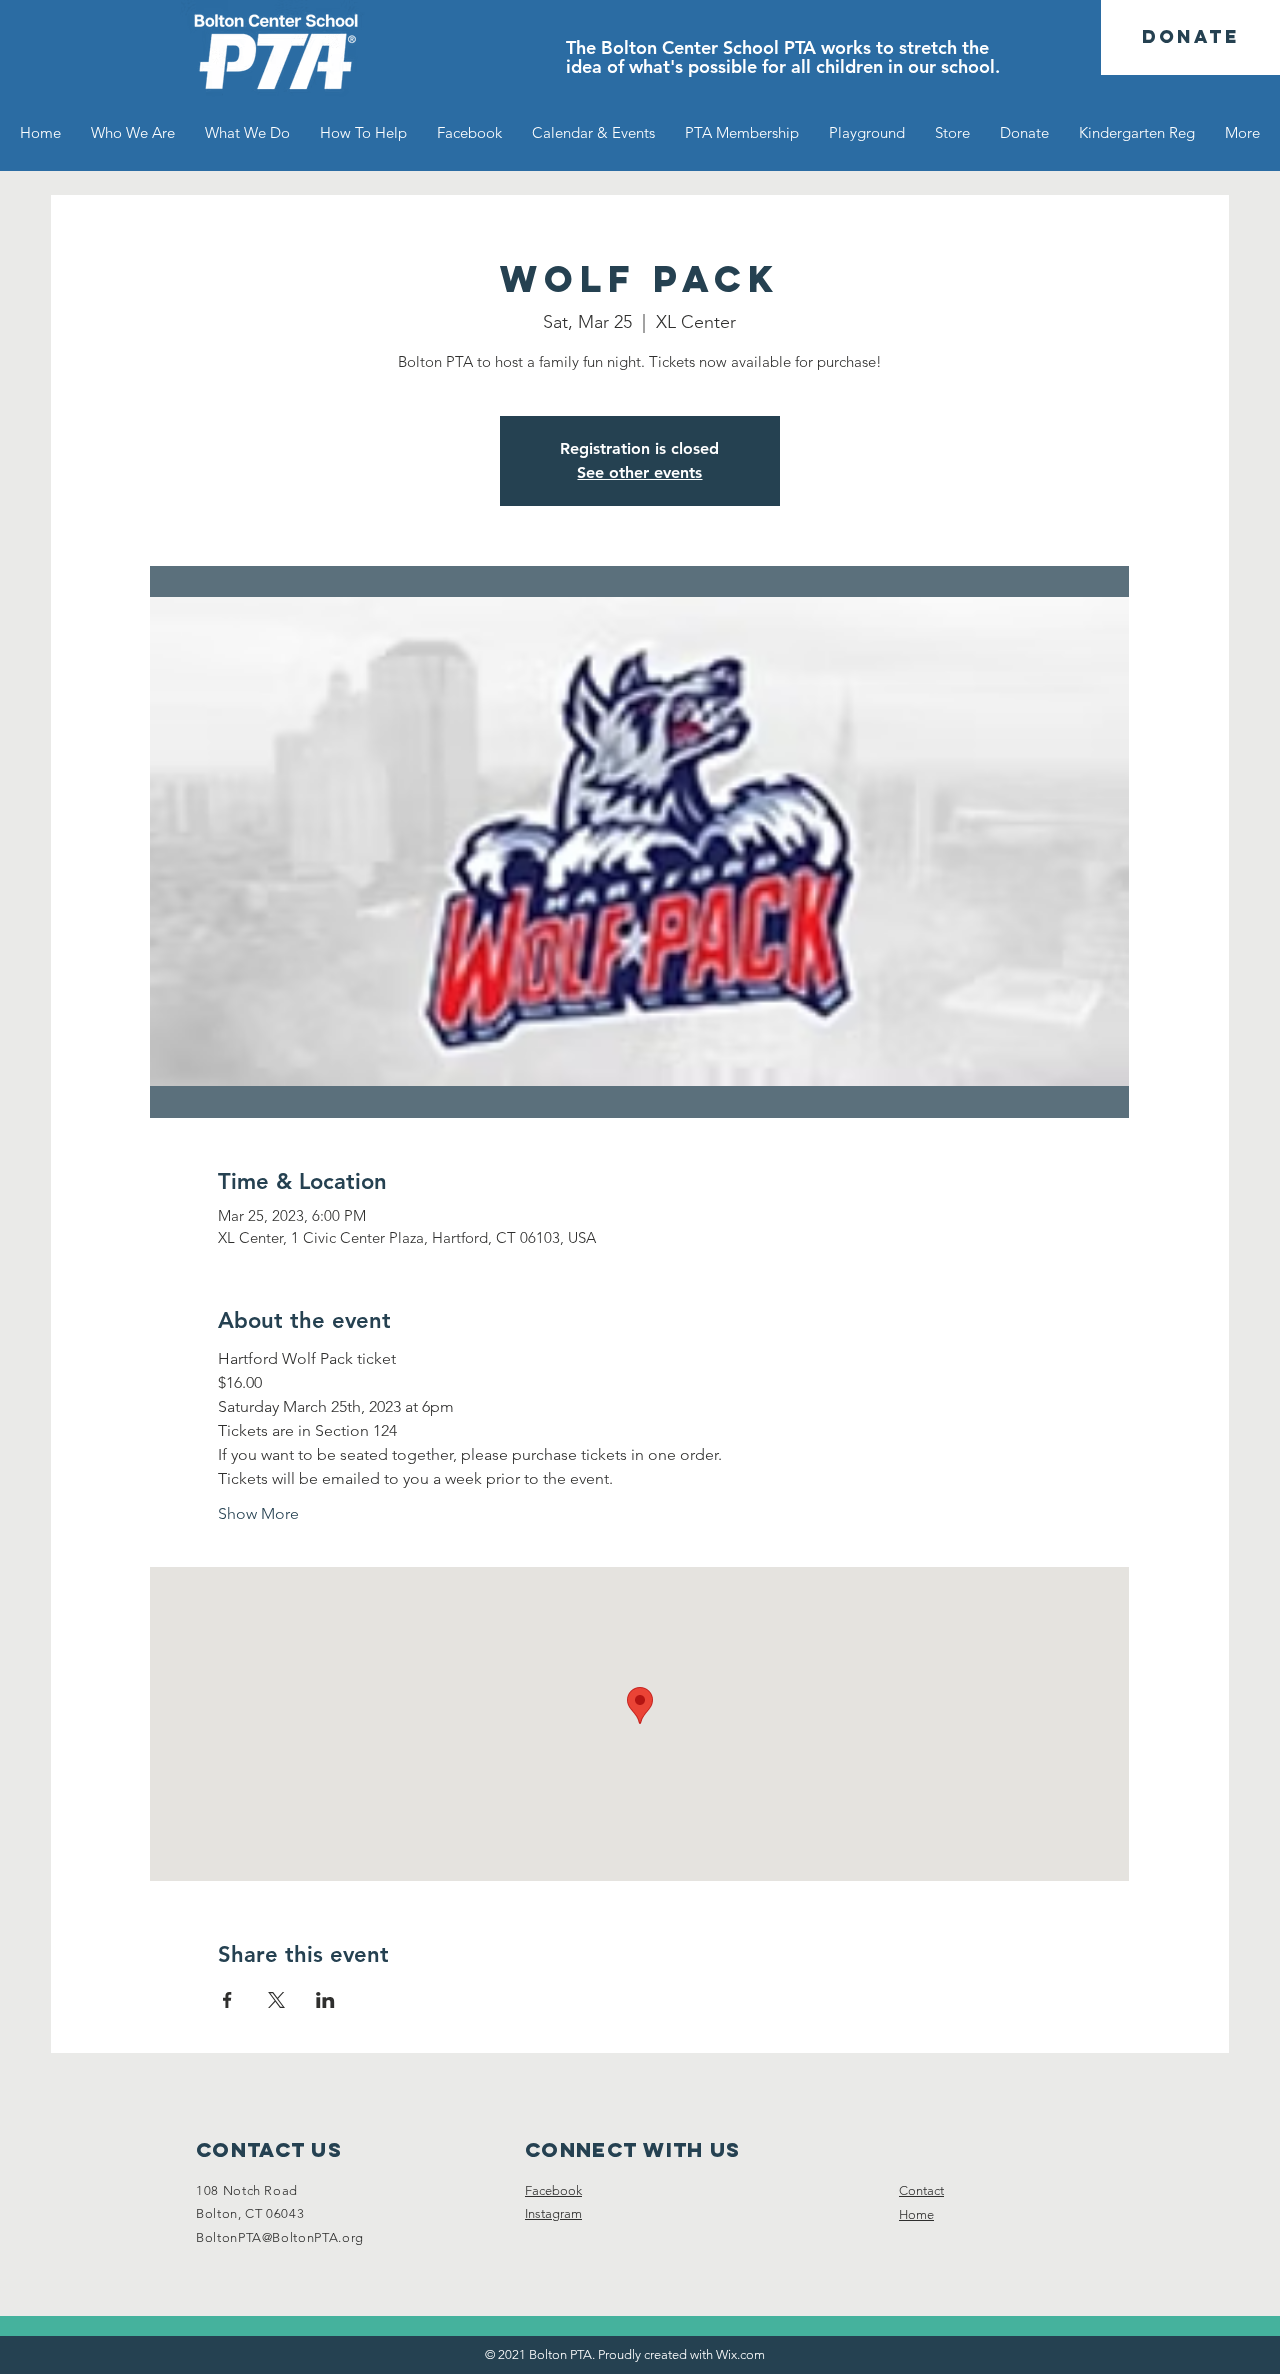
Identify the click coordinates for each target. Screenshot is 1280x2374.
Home (916, 2214)
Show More (258, 1513)
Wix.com (740, 2354)
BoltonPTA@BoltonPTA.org (280, 2237)
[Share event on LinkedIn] (325, 2000)
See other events (639, 472)
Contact (921, 2190)
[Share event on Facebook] (227, 2000)
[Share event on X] (276, 2000)
